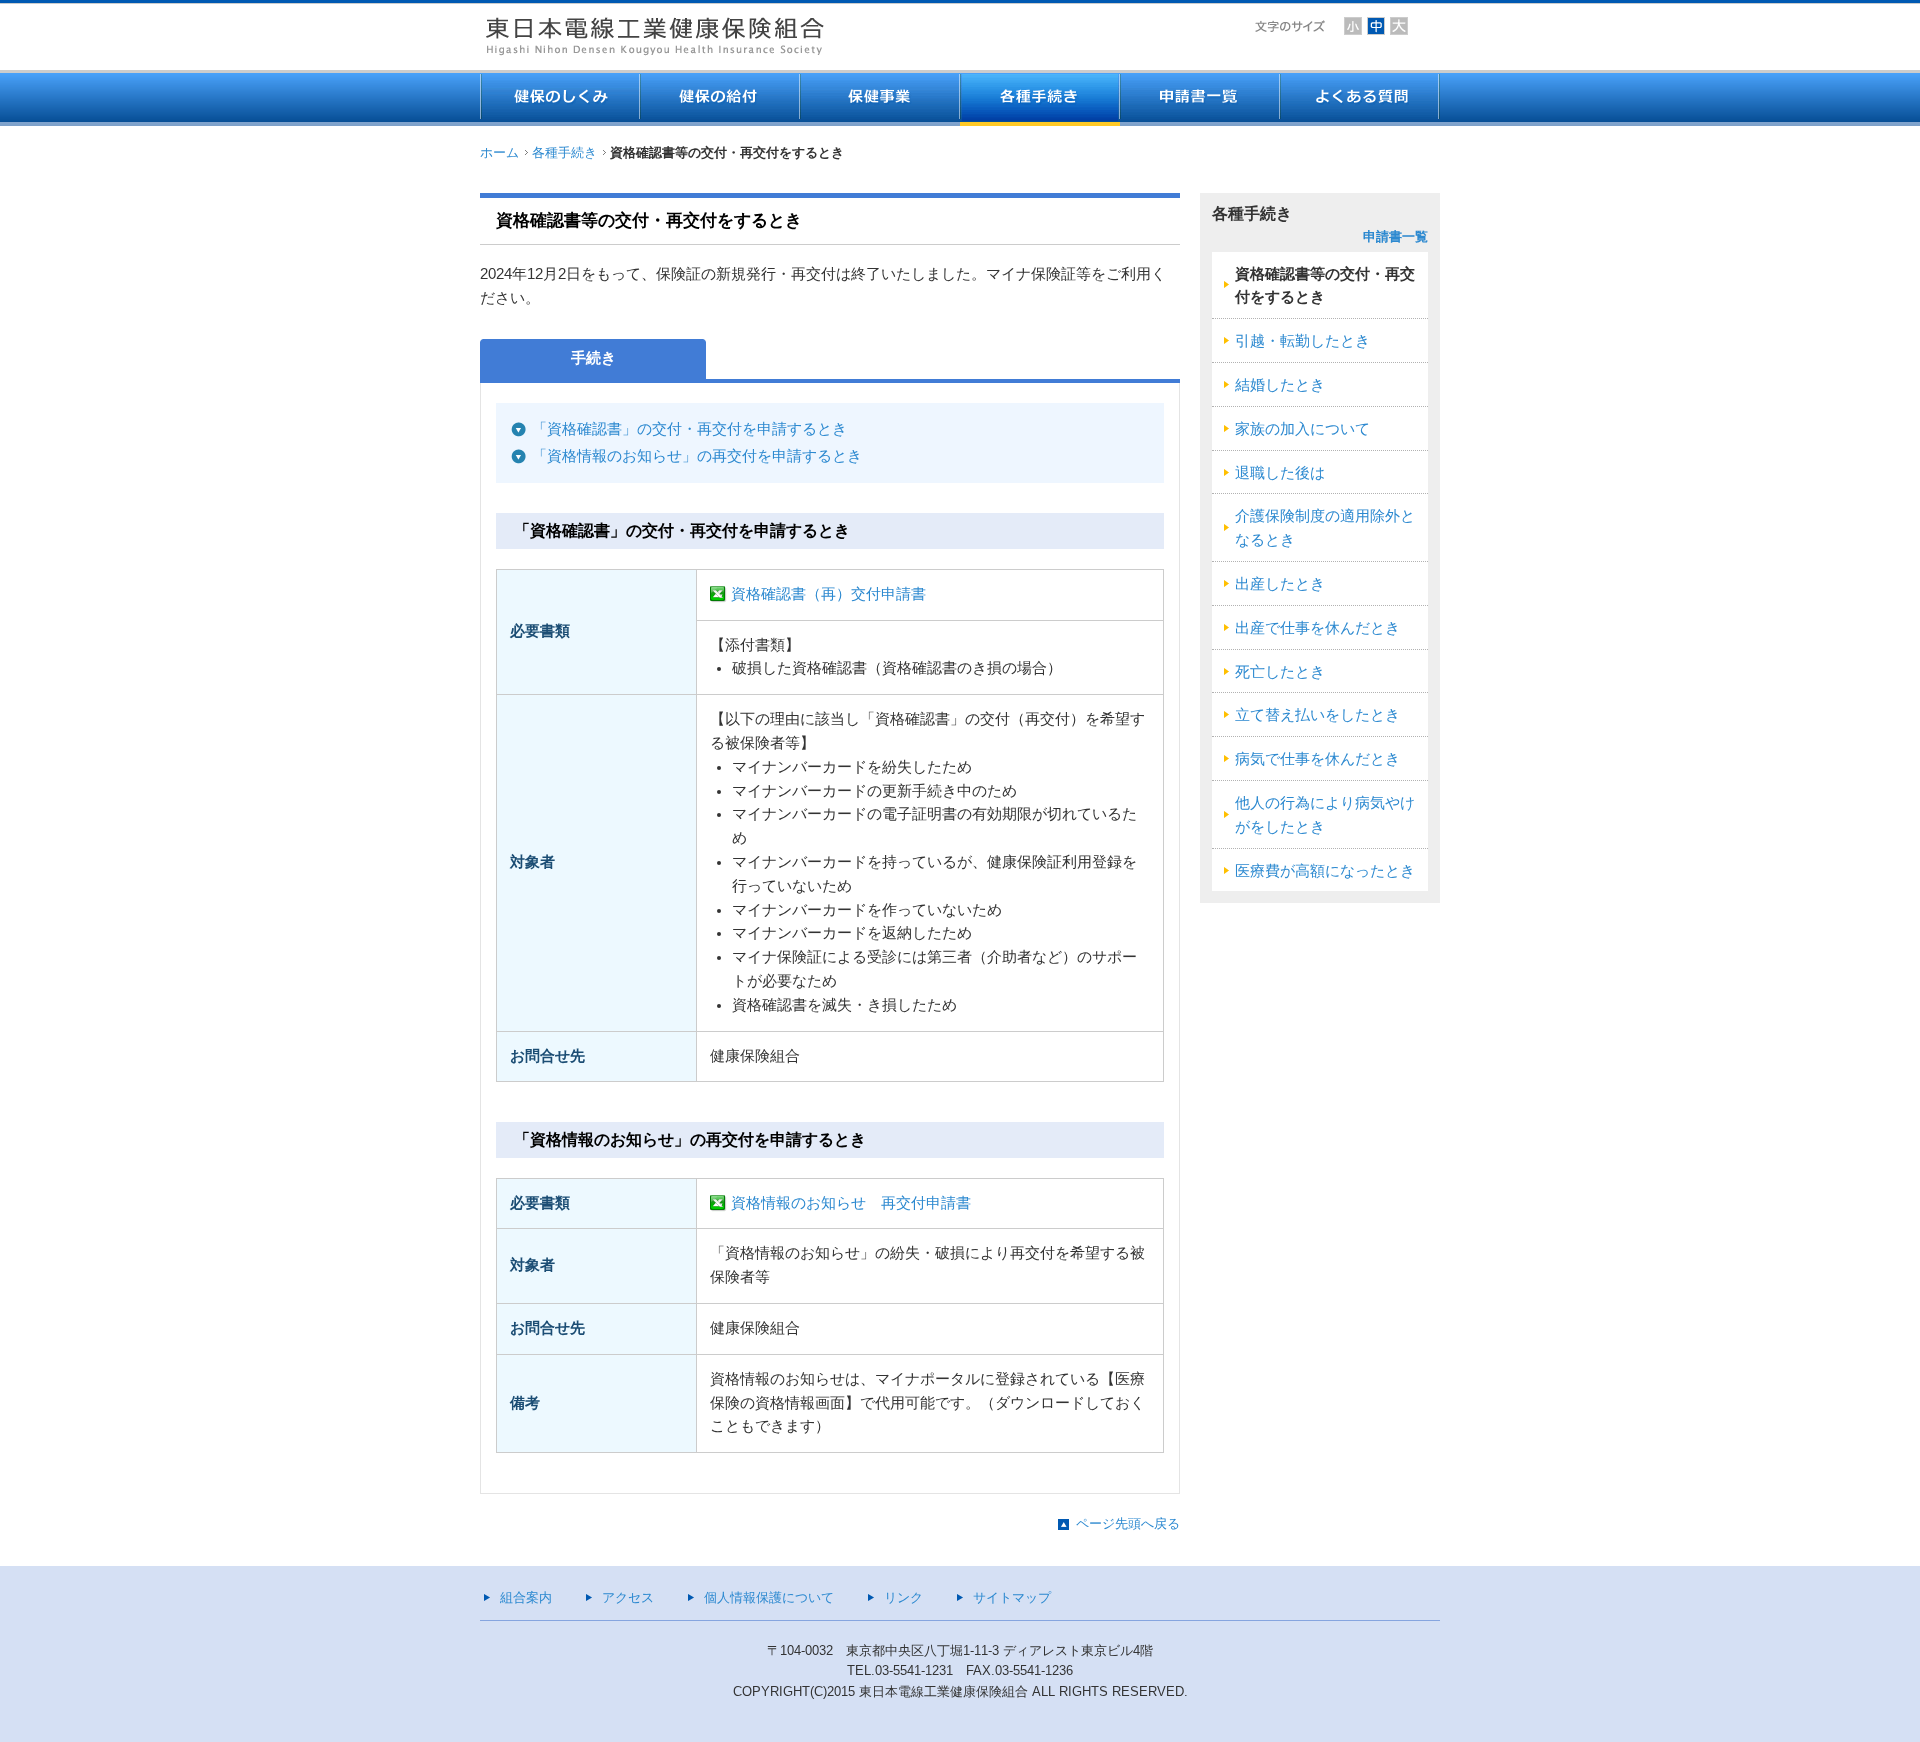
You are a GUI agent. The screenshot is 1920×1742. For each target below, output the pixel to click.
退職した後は (1280, 473)
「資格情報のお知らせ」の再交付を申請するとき (697, 456)
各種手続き (564, 152)
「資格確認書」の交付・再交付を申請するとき (689, 429)
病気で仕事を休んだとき (1317, 759)
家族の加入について (1302, 429)
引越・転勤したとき (1302, 341)
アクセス (628, 1597)
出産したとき (1280, 584)
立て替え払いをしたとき (1317, 715)
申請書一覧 (1395, 236)
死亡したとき (1280, 672)
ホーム (499, 152)
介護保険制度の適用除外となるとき (1325, 528)
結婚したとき (1280, 385)
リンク (903, 1597)
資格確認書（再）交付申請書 (828, 594)
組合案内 (526, 1597)
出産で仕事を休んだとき (1317, 628)
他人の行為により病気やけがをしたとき (1325, 815)
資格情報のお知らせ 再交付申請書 (851, 1203)
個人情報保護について (769, 1597)
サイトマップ (1012, 1597)
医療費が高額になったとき (1325, 871)
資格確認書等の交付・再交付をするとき (1325, 286)
